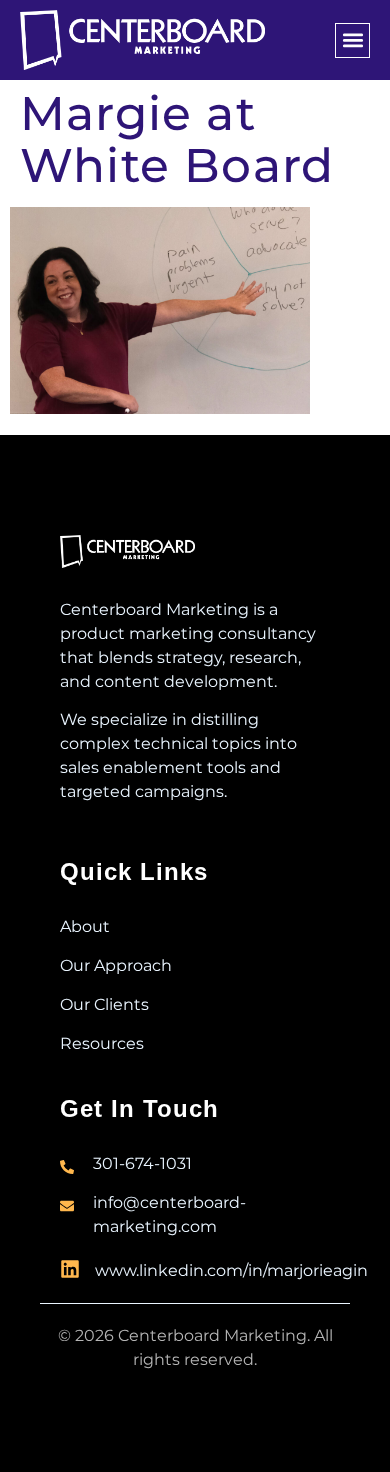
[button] (352, 40)
